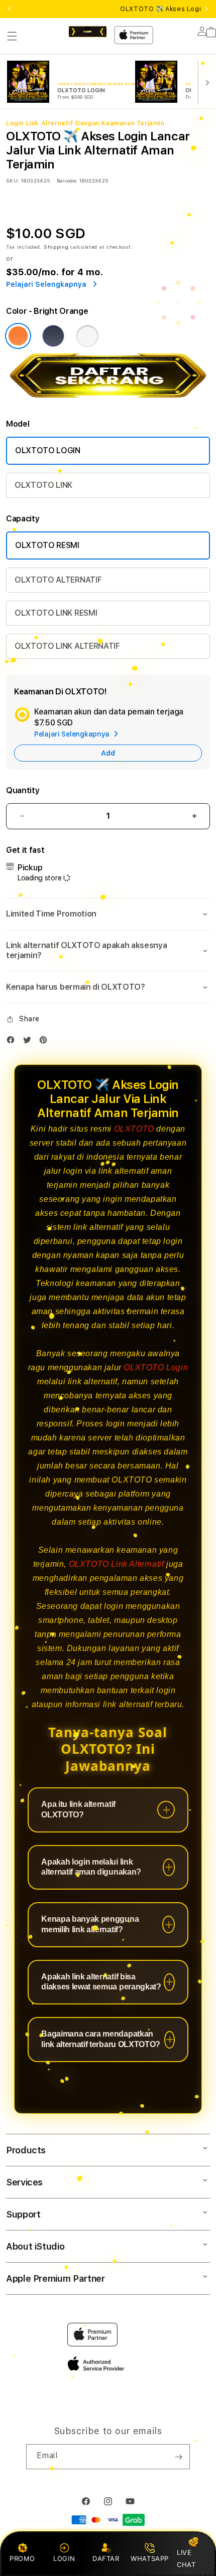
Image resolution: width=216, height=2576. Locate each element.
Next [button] (206, 9)
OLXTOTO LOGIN (48, 450)
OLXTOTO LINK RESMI (56, 613)
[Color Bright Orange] (18, 336)
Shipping (56, 247)
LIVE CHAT (186, 2558)
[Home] (88, 32)
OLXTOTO (134, 1129)
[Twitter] (30, 1042)
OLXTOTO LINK (43, 485)
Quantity (23, 790)
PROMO (22, 2558)
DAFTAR (106, 2558)
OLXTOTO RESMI (47, 545)
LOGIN (64, 2558)
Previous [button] (10, 9)
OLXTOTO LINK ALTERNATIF (67, 646)
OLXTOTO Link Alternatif (117, 1564)
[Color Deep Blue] (53, 336)
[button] (12, 36)
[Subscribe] (178, 2457)
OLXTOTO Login (156, 1367)
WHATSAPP (150, 2558)
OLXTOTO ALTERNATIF (58, 580)
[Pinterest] (46, 1042)
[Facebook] (13, 1042)
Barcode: (67, 180)
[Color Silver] (87, 336)
